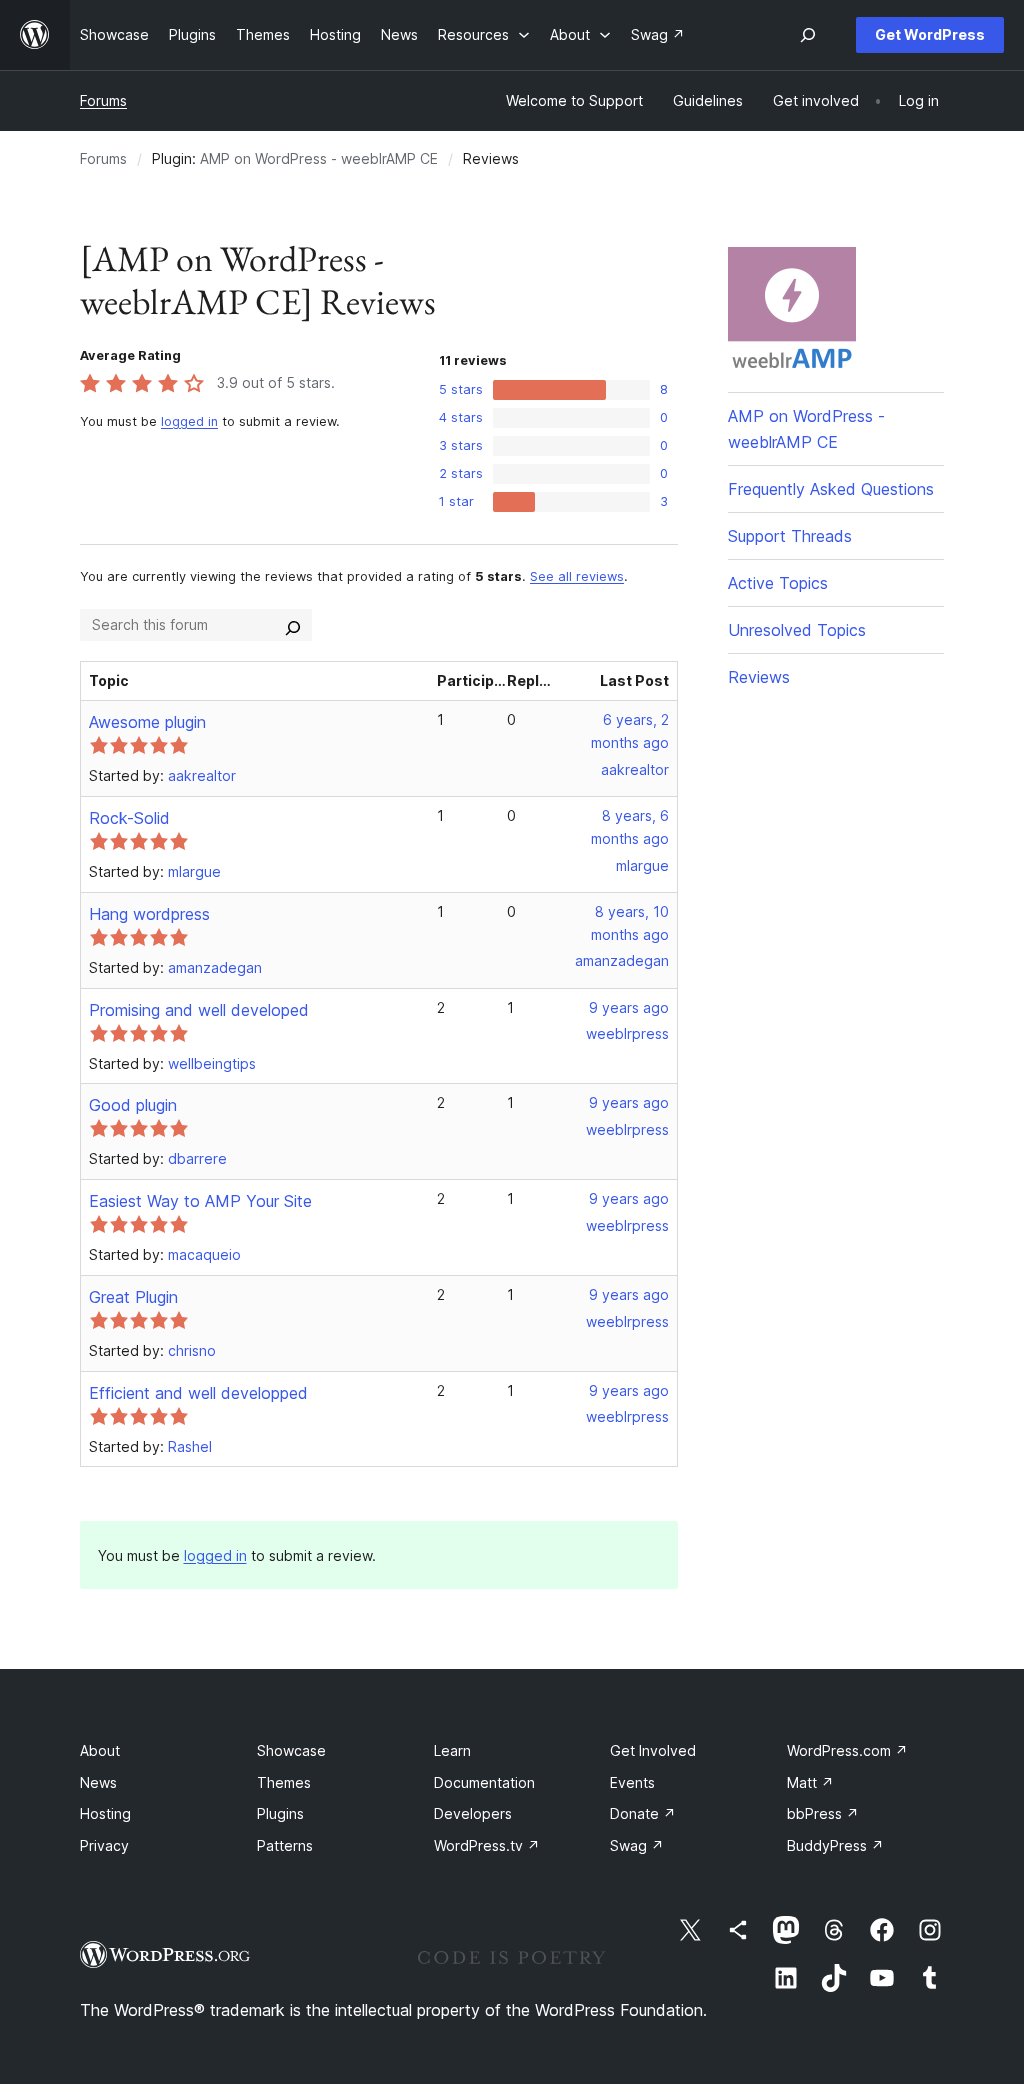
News (98, 1782)
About (100, 1750)
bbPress (823, 1813)
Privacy (104, 1845)
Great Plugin (133, 1297)
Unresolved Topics (797, 630)
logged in (189, 421)
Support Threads (790, 536)
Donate (643, 1813)
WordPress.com (847, 1750)
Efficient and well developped (198, 1393)
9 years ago (629, 1007)
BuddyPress (835, 1845)
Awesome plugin (147, 722)
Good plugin (133, 1105)
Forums (103, 100)
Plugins (280, 1813)
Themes (284, 1782)
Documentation (484, 1782)
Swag (637, 1845)
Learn (452, 1750)
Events (632, 1782)
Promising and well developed (199, 1010)
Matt (810, 1782)
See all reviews (577, 576)
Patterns (285, 1845)
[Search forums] (293, 625)
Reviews (759, 677)
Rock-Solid (129, 818)
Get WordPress (930, 34)
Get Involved (653, 1750)
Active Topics (778, 583)
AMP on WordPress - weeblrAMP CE (319, 158)
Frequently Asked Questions (831, 489)
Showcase (291, 1750)
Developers (473, 1813)
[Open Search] (808, 35)
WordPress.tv (487, 1845)
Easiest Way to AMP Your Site (200, 1201)
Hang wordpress (149, 914)
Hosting (105, 1813)
